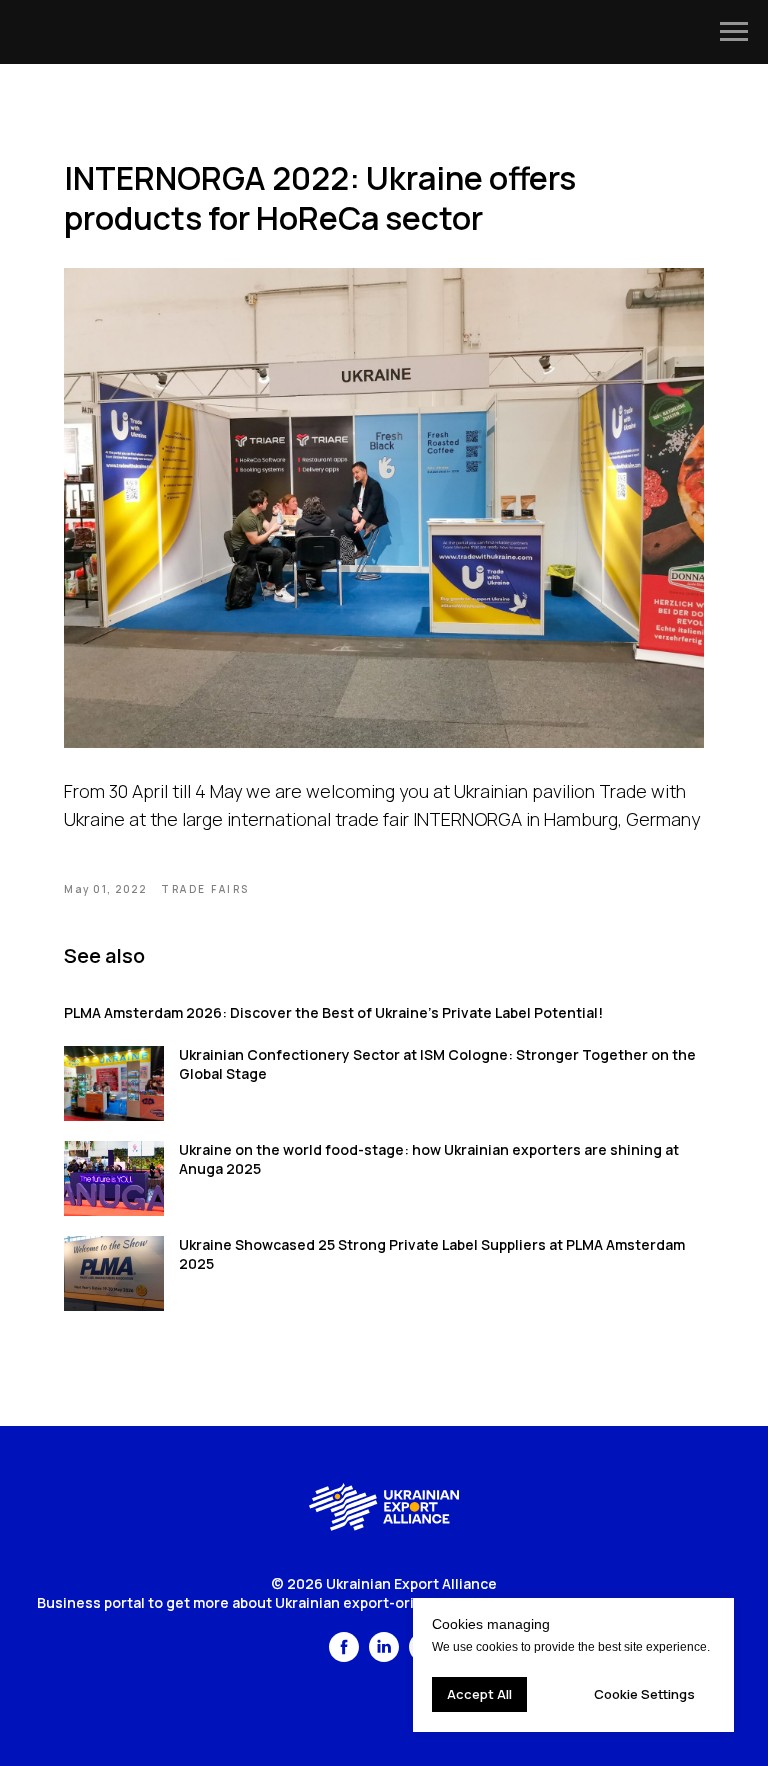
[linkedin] (384, 1656)
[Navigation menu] (734, 32)
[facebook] (344, 1656)
